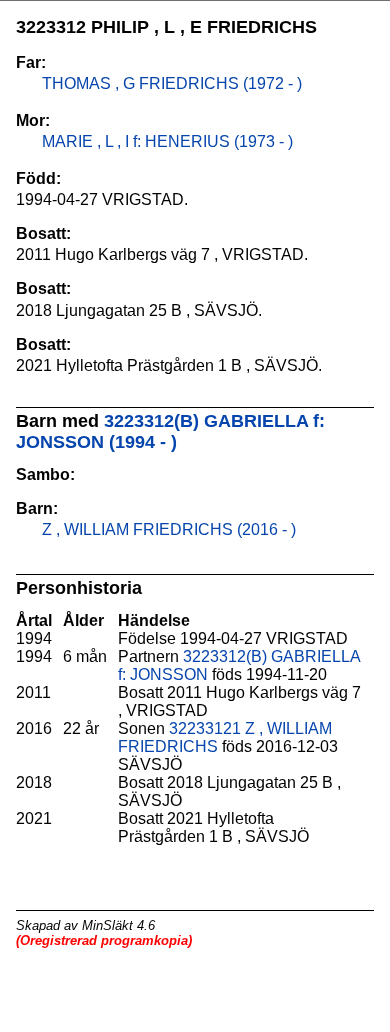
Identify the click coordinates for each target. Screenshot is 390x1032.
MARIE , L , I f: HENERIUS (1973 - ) (165, 141)
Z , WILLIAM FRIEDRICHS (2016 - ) (167, 529)
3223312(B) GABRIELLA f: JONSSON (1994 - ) (170, 431)
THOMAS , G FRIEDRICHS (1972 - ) (170, 83)
